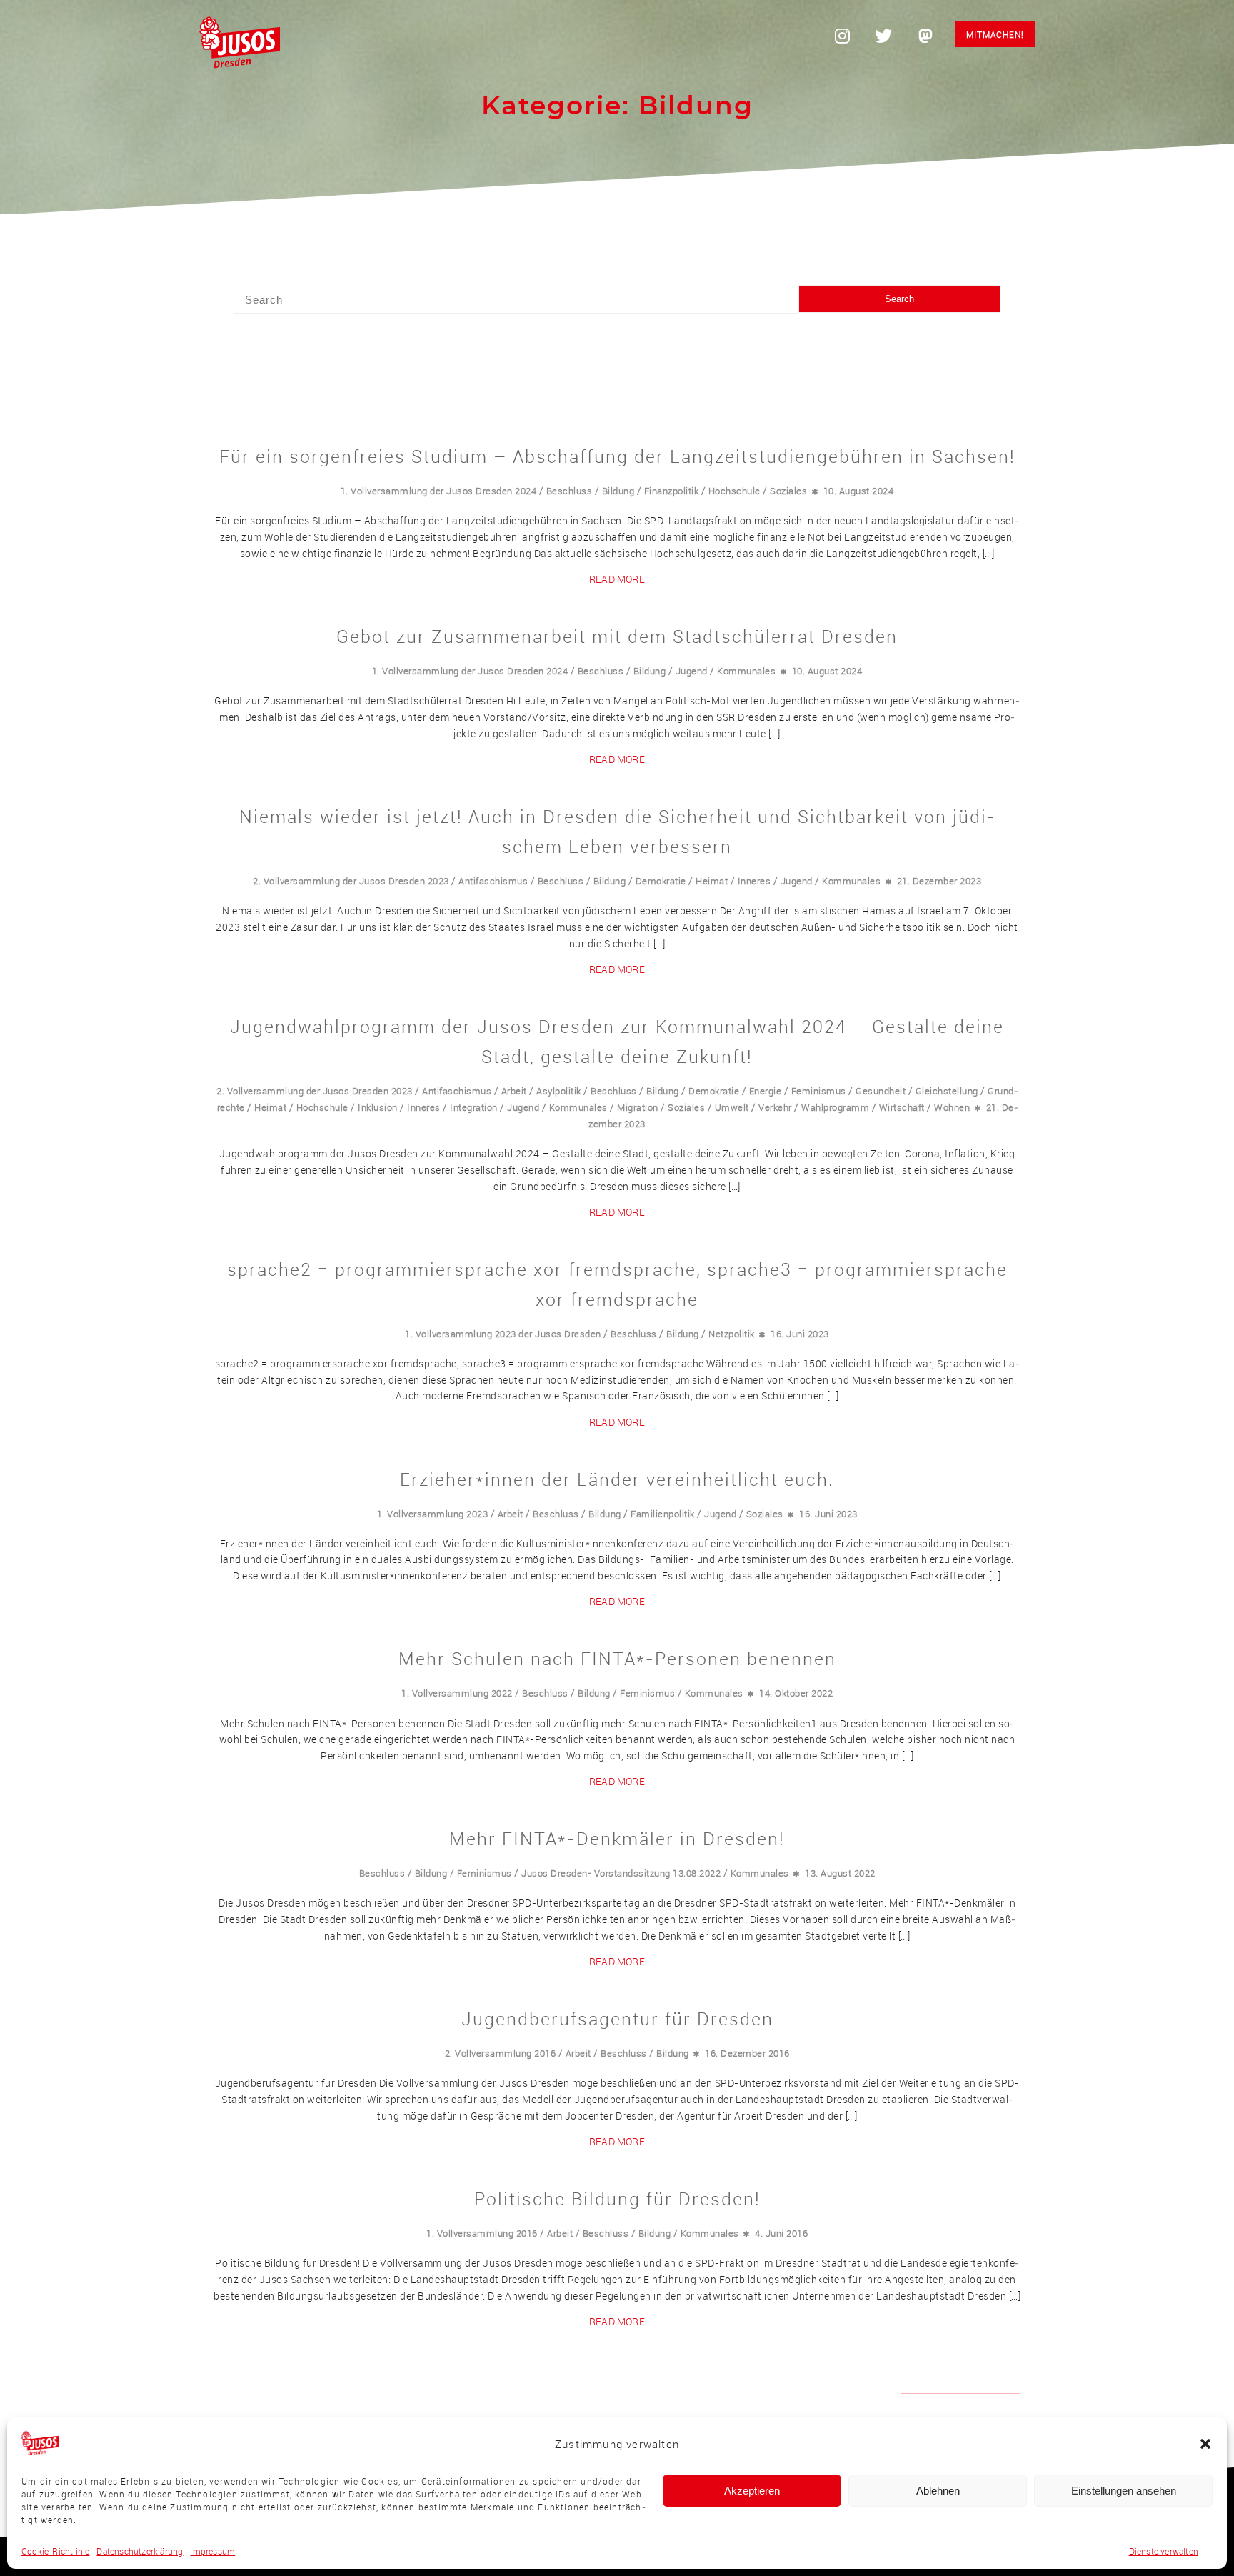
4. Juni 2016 (781, 2233)
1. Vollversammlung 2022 (457, 1693)
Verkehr (775, 1107)
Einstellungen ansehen (1124, 2491)
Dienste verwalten (1164, 2551)
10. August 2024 (859, 491)
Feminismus (819, 1091)
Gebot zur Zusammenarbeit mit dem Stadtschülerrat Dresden (617, 636)
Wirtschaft (902, 1107)
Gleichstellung (947, 1091)
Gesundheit (881, 1091)
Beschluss (570, 491)
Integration (474, 1107)
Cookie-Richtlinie (55, 2551)
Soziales (788, 491)
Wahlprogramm (835, 1107)
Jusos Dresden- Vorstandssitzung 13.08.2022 (621, 1873)
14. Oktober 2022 (796, 1693)
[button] (1205, 2444)
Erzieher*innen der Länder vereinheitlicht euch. (617, 1479)
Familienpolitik (663, 1514)
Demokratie (661, 881)
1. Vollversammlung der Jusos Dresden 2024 (439, 491)
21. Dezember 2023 (939, 881)
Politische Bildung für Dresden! (617, 2198)
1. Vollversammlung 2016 (482, 2233)
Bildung (618, 491)
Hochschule (734, 491)
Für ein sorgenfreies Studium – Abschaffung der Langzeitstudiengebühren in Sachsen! (617, 456)
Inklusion (378, 1107)
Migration (638, 1107)
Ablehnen (938, 2491)
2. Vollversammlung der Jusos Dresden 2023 (351, 881)
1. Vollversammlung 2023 (433, 1514)
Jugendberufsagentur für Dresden (617, 2018)
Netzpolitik (732, 1334)
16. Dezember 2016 (747, 2053)
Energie (766, 1091)
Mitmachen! (995, 34)
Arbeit (514, 1091)
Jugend (692, 671)
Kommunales (746, 671)
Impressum (212, 2551)
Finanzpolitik (672, 491)
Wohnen (952, 1107)
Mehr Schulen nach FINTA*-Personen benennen (617, 1658)
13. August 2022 (840, 1873)
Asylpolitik (559, 1091)
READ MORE (617, 579)
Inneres (754, 881)
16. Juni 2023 (800, 1334)
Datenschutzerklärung (140, 2551)
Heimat (712, 881)
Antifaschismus (493, 881)
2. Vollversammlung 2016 (501, 2053)
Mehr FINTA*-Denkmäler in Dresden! (617, 1838)
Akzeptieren (752, 2491)
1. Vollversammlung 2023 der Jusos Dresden (503, 1334)
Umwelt (732, 1107)
